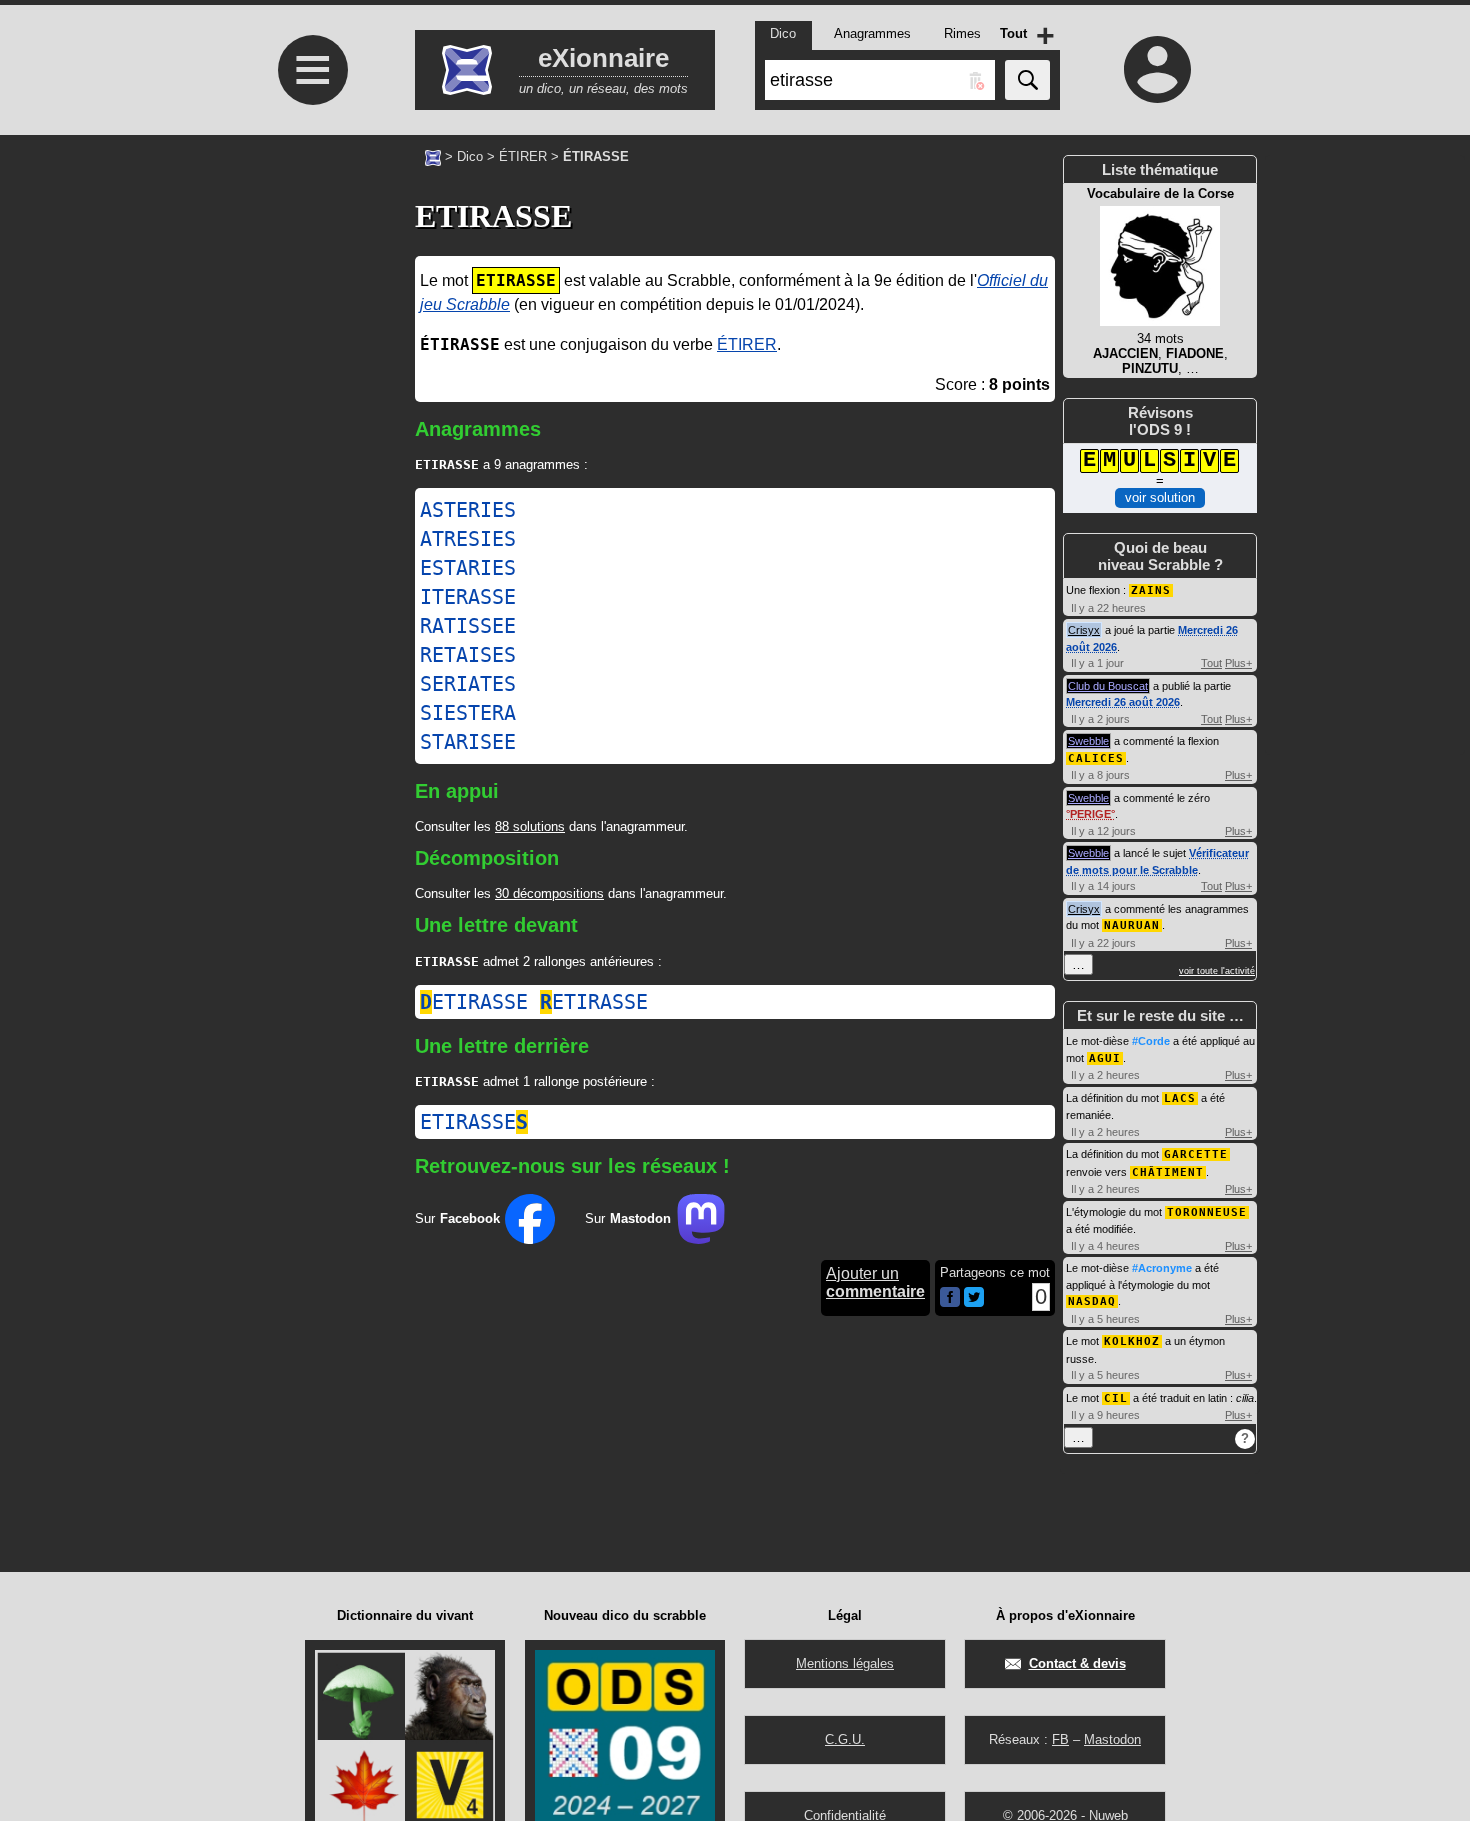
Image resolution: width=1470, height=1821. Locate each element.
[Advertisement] (310, 420)
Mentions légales (845, 1663)
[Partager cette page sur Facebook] (950, 1298)
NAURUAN (1132, 925)
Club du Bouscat (1108, 686)
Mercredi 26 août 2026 (1123, 702)
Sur (457, 1218)
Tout (1211, 663)
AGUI (1105, 1058)
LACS (1180, 1098)
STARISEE (468, 742)
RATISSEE (468, 626)
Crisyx (1084, 630)
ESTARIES (468, 568)
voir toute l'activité (1217, 971)
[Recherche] (1027, 80)
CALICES (1096, 758)
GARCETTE (1196, 1154)
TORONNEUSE (1207, 1212)
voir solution (1160, 497)
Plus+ (1238, 663)
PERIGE (1090, 814)
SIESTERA (468, 713)
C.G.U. (845, 1739)
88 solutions (530, 826)
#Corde (1151, 1041)
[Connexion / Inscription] (1158, 69)
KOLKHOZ (1132, 1341)
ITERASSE (468, 597)
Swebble (1088, 741)
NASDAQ (1092, 1301)
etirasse (474, 1002)
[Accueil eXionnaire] (433, 156)
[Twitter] (974, 1302)
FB (1060, 1739)
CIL (1116, 1398)
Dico (470, 156)
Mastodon (1112, 1739)
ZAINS (1151, 590)
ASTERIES (468, 510)
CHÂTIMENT (1168, 1172)
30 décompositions (549, 893)
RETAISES (468, 655)
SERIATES (468, 684)
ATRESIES (468, 539)
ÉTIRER (523, 156)
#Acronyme (1162, 1268)
